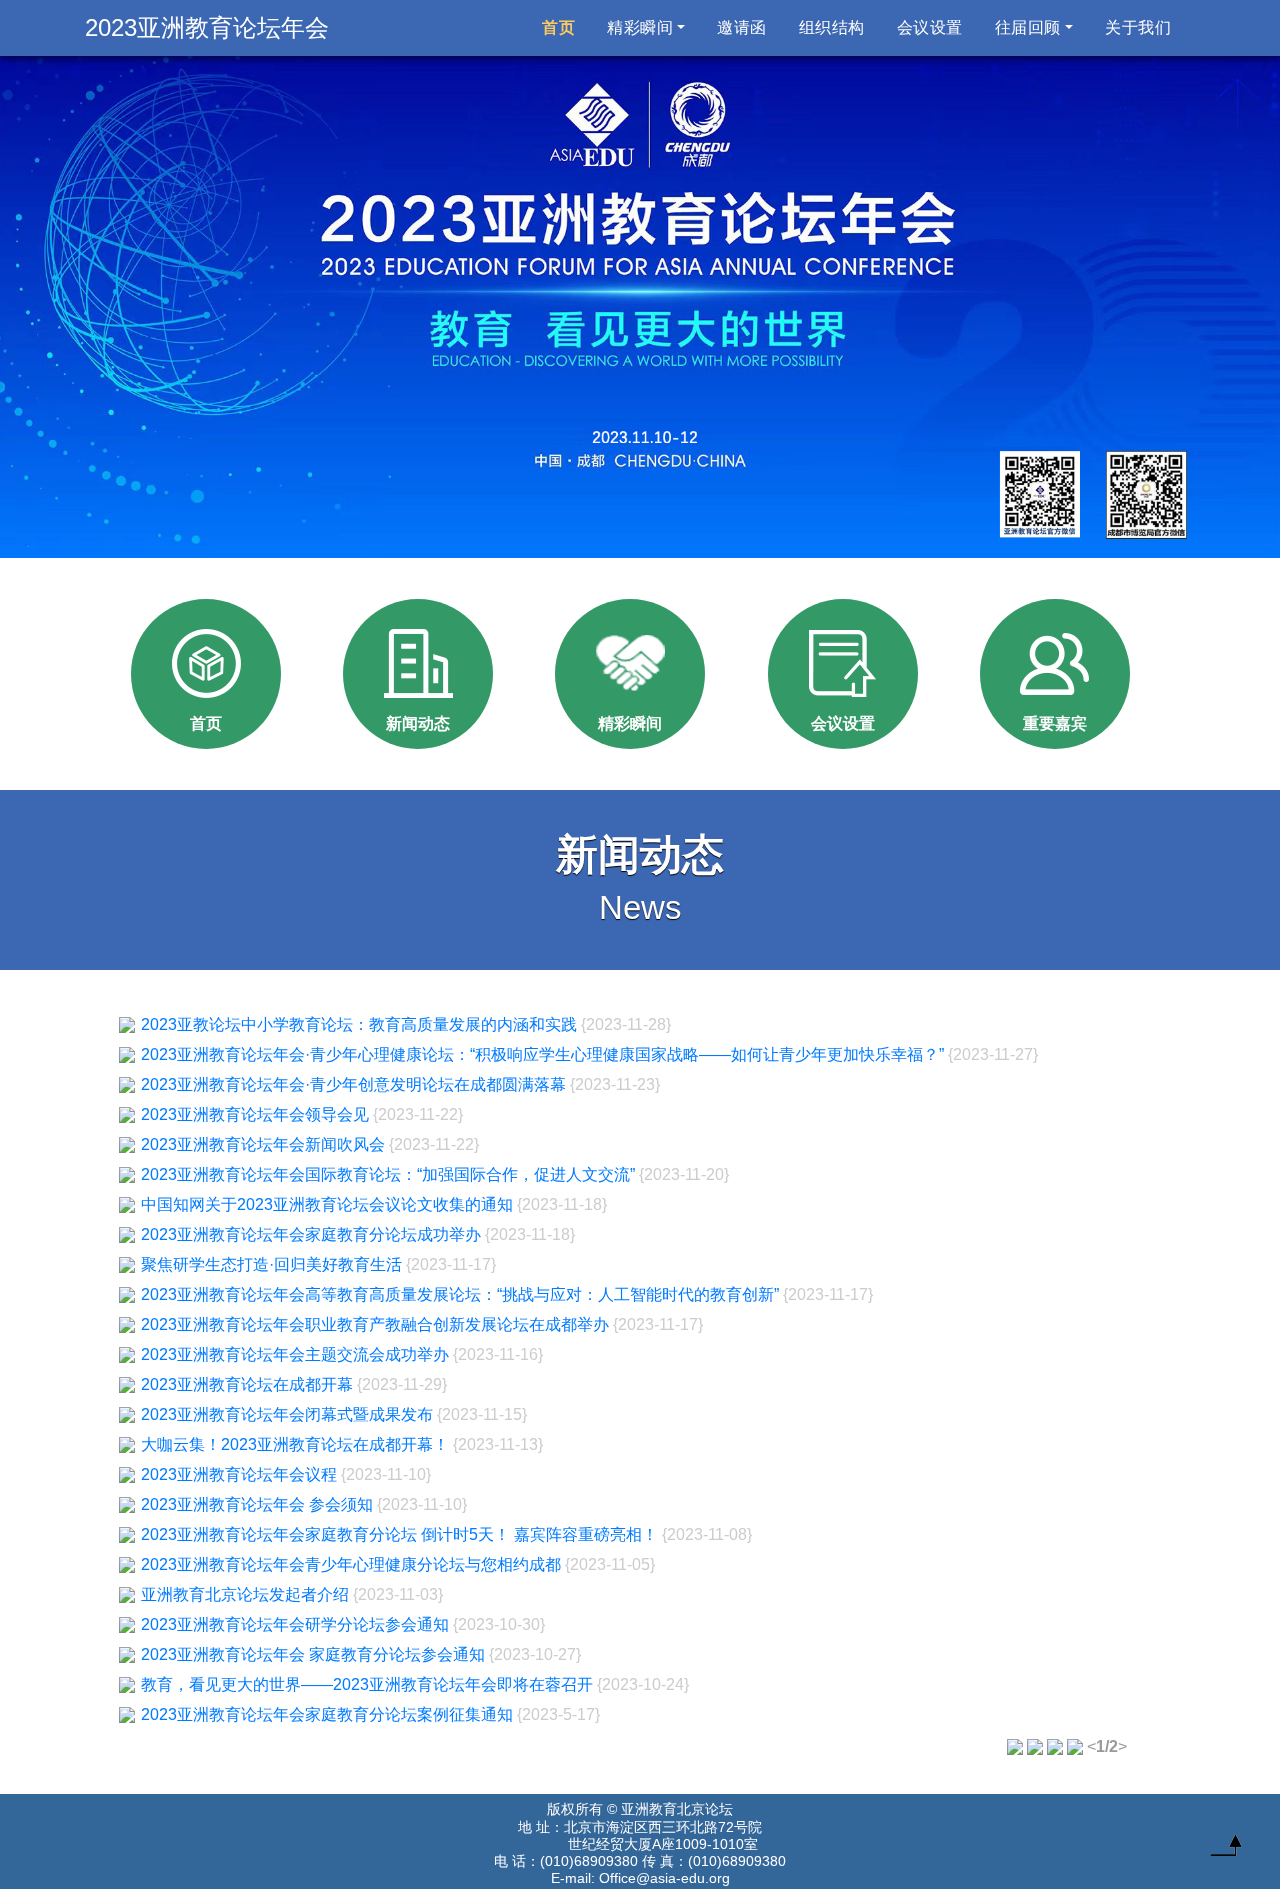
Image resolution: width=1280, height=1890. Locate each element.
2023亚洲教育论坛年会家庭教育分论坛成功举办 (311, 1234)
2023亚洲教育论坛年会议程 (239, 1474)
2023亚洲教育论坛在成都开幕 (247, 1384)
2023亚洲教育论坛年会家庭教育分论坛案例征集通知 (327, 1714)
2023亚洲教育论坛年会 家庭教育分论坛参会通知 (313, 1654)
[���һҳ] (1075, 1746)
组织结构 (832, 27)
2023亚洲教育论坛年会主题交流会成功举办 (295, 1354)
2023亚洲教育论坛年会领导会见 (255, 1114)
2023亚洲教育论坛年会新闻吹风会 (263, 1144)
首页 (562, 27)
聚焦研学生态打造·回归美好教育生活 (271, 1264)
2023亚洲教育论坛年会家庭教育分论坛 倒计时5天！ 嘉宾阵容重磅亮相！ (399, 1534)
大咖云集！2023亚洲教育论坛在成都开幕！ (295, 1444)
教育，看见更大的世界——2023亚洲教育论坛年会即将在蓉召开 (367, 1684)
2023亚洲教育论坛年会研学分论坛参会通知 (295, 1624)
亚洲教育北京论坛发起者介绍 (245, 1594)
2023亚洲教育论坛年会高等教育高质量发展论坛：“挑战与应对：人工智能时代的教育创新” (460, 1294)
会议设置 (930, 27)
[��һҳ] (1015, 1746)
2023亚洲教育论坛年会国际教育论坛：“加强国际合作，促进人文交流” (388, 1174)
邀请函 (742, 27)
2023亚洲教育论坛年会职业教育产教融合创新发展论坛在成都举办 (375, 1324)
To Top (1226, 1850)
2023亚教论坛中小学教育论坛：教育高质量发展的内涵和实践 (359, 1024)
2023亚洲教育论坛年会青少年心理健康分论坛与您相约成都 (351, 1564)
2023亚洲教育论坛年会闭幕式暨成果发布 (287, 1414)
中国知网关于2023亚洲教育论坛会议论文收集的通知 (327, 1204)
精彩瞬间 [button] (640, 27)
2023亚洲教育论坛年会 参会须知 (257, 1504)
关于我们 (1138, 27)
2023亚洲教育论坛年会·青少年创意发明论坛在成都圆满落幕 (353, 1084)
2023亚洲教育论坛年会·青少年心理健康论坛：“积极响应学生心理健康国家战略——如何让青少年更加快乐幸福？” (542, 1054)
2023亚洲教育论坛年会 (207, 27)
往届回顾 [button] (1028, 27)
